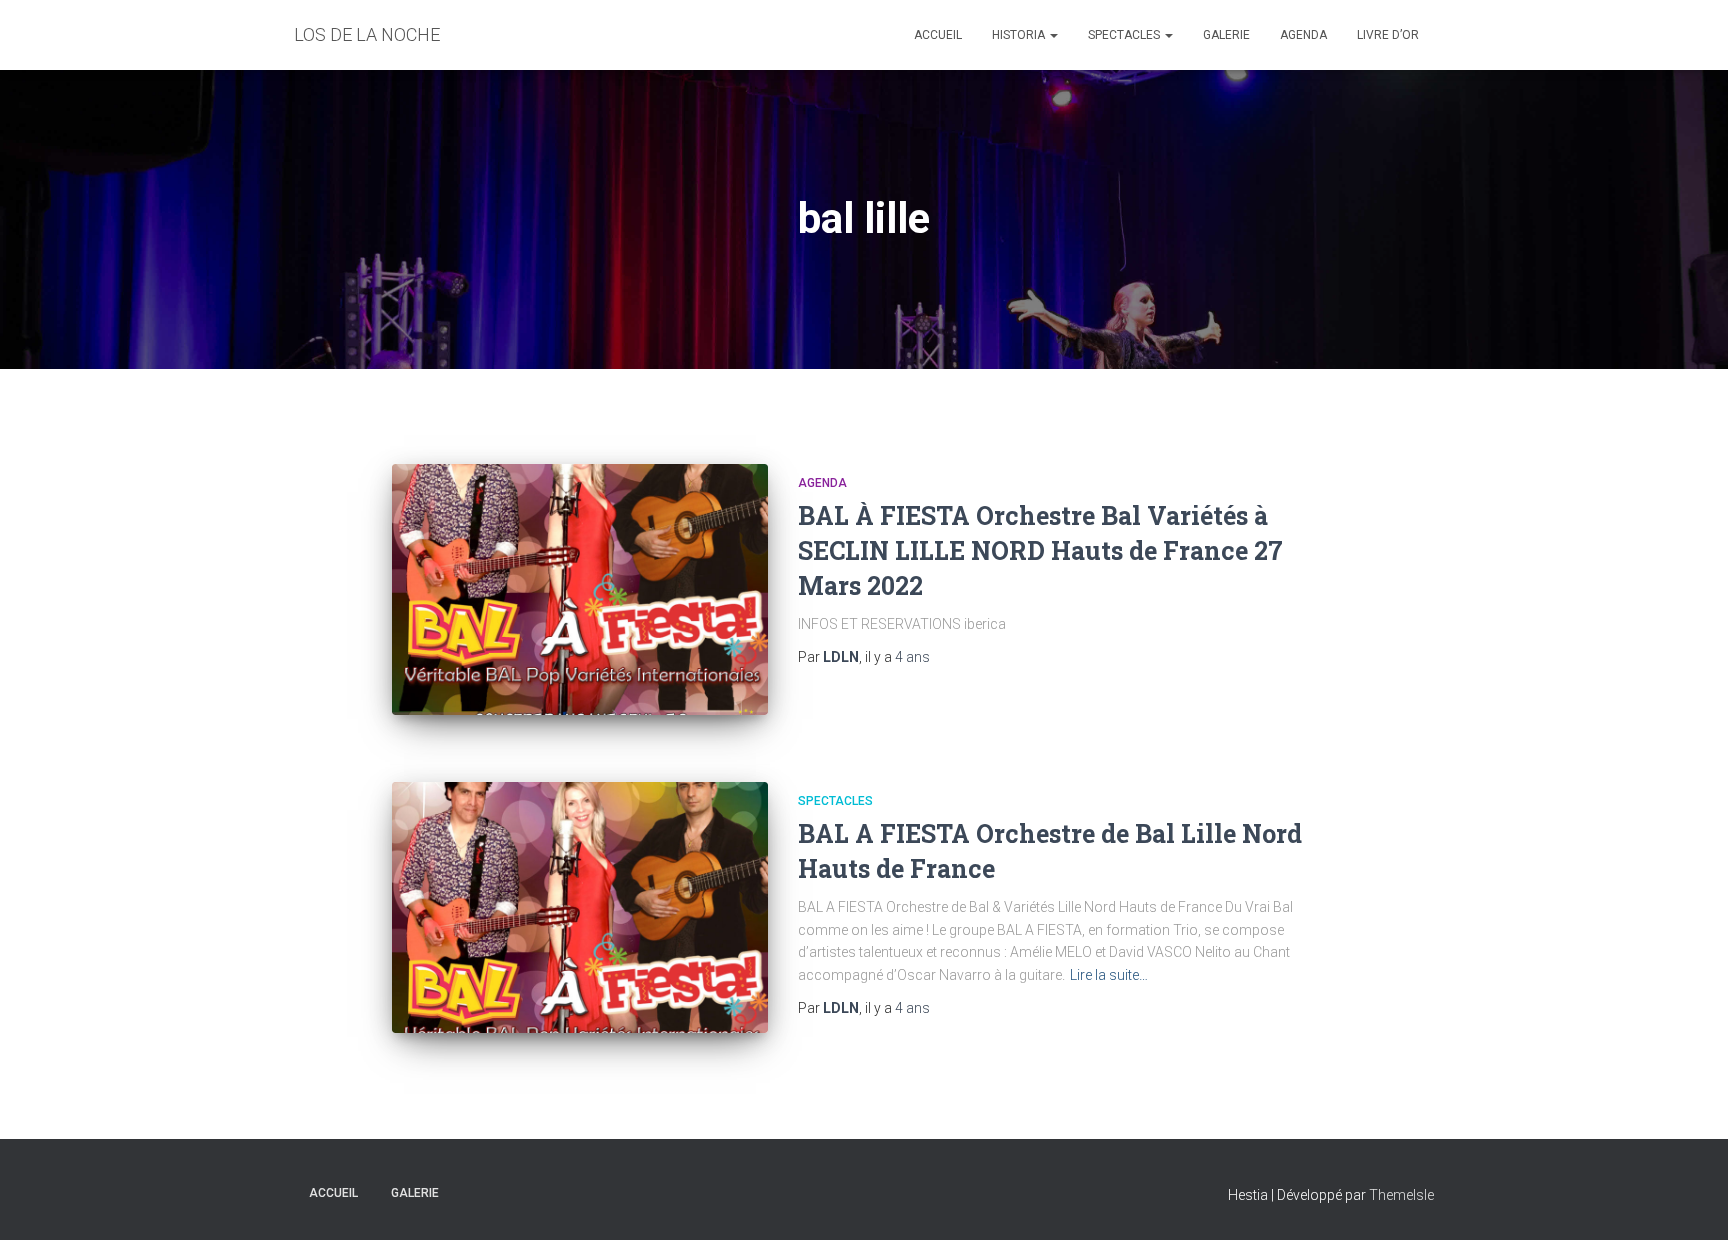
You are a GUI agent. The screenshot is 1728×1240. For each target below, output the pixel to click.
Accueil (938, 35)
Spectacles (1125, 35)
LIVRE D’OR (1388, 35)
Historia (1020, 35)
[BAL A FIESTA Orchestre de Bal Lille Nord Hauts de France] (580, 907)
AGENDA (1303, 35)
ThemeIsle (1401, 1195)
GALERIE (1226, 35)
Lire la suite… (1109, 975)
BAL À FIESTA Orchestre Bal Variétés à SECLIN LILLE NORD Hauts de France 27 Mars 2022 (1040, 550)
